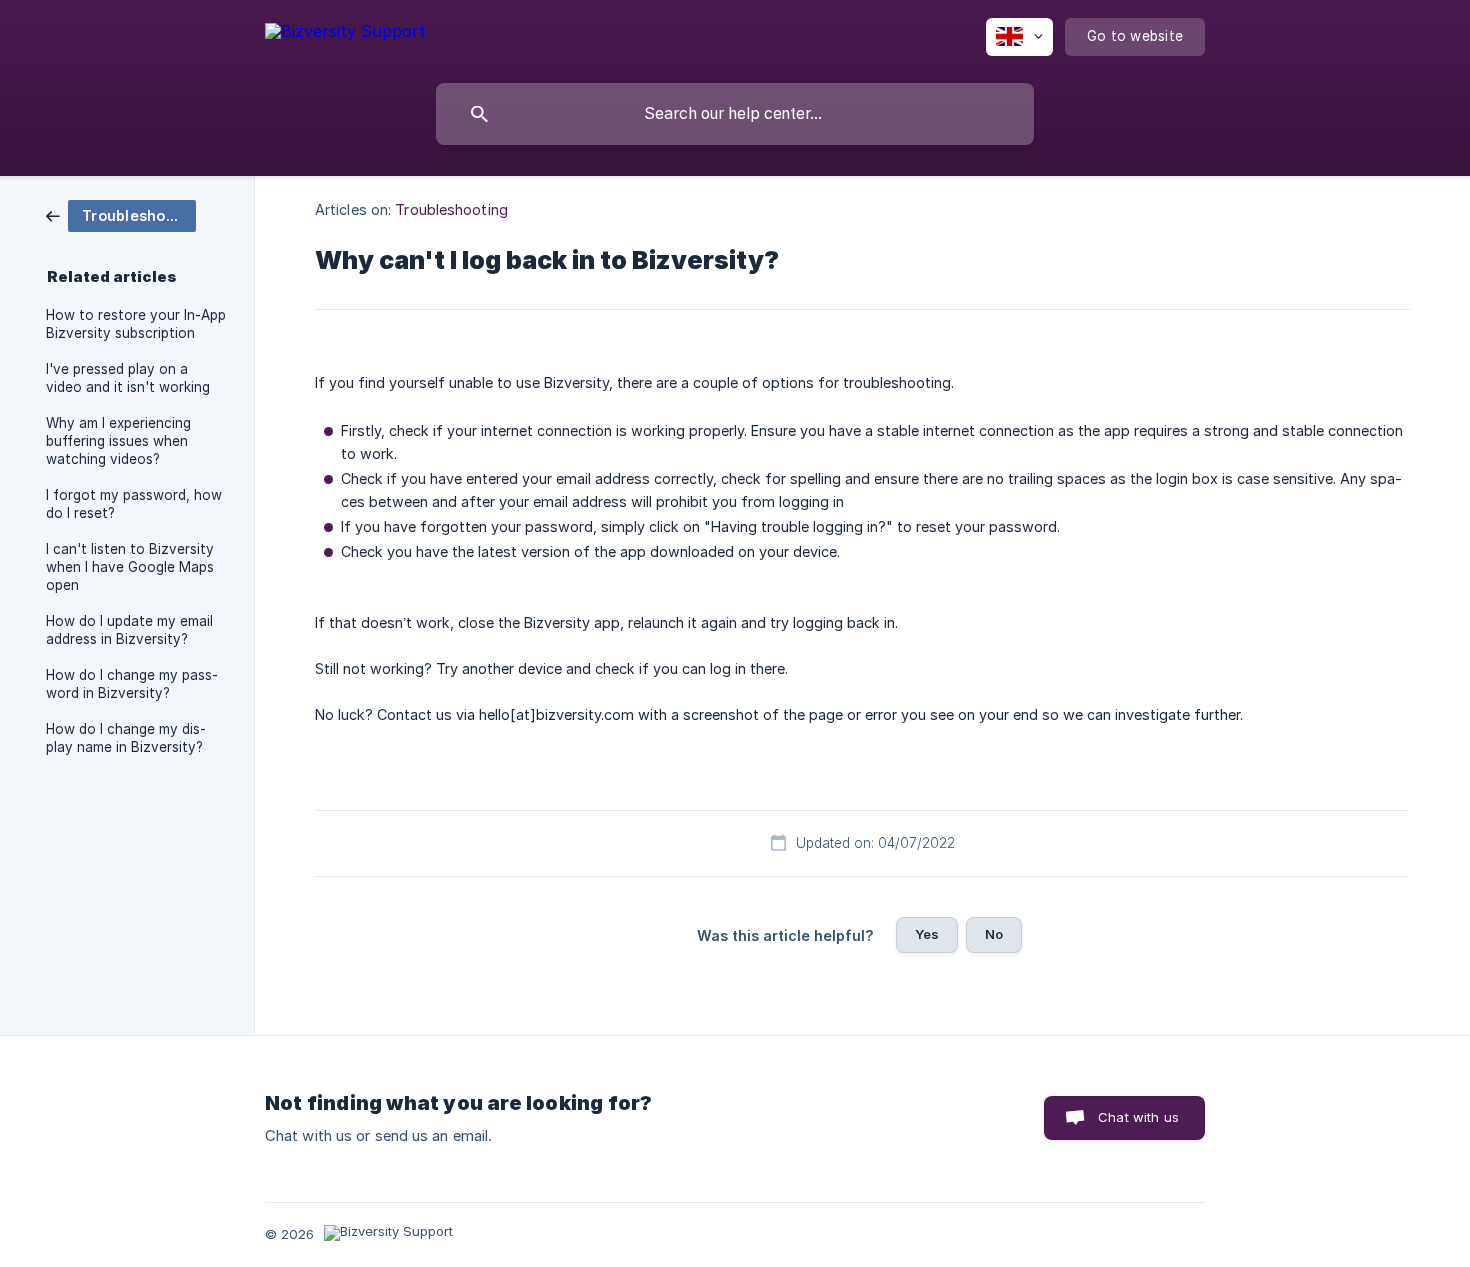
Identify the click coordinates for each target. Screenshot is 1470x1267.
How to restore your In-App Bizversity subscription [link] (136, 324)
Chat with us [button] (1138, 1117)
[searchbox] (735, 114)
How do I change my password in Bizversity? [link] (132, 684)
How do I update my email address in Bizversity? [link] (129, 630)
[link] (121, 214)
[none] (345, 34)
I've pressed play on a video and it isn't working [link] (128, 378)
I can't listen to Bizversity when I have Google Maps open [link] (130, 567)
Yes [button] (927, 934)
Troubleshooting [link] (451, 209)
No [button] (994, 934)
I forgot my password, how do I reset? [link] (134, 504)
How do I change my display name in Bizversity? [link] (126, 738)
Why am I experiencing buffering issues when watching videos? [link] (118, 441)
